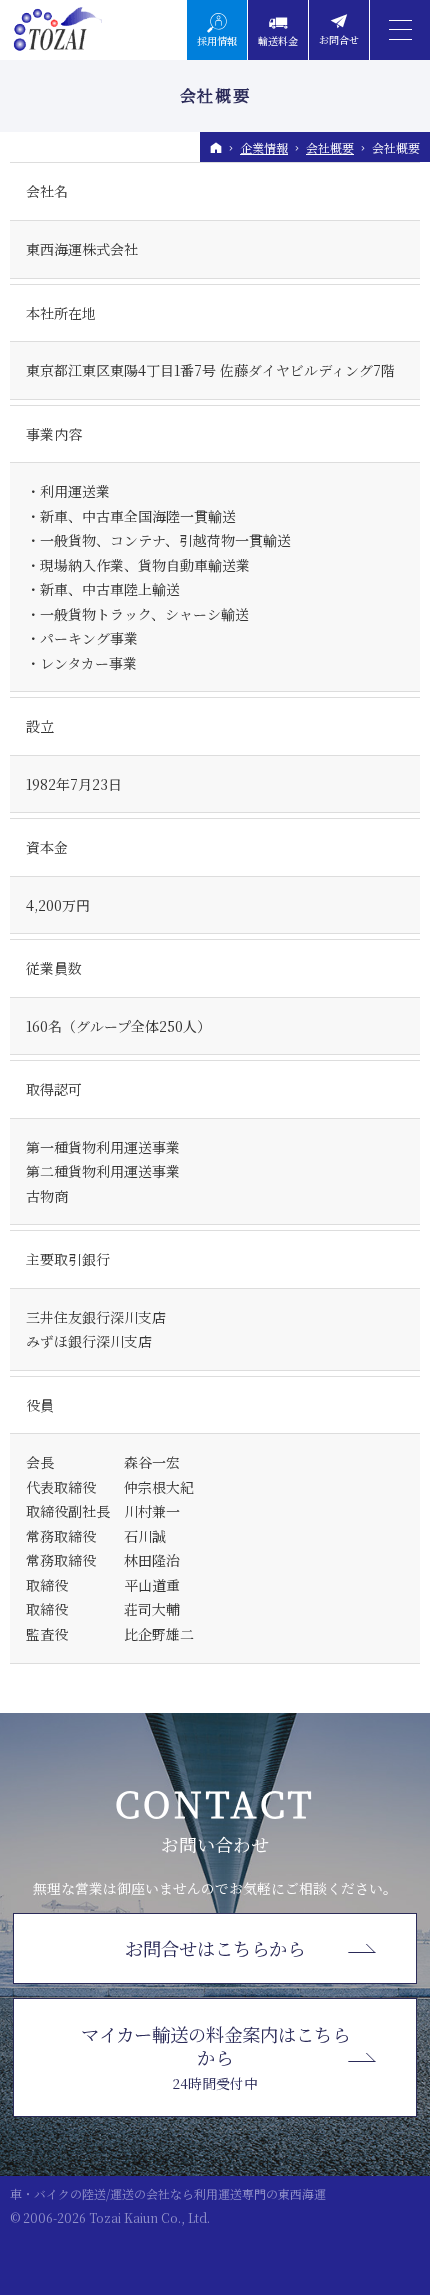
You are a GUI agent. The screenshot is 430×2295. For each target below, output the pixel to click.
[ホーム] (216, 148)
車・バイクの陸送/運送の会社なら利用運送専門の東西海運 (168, 2193)
